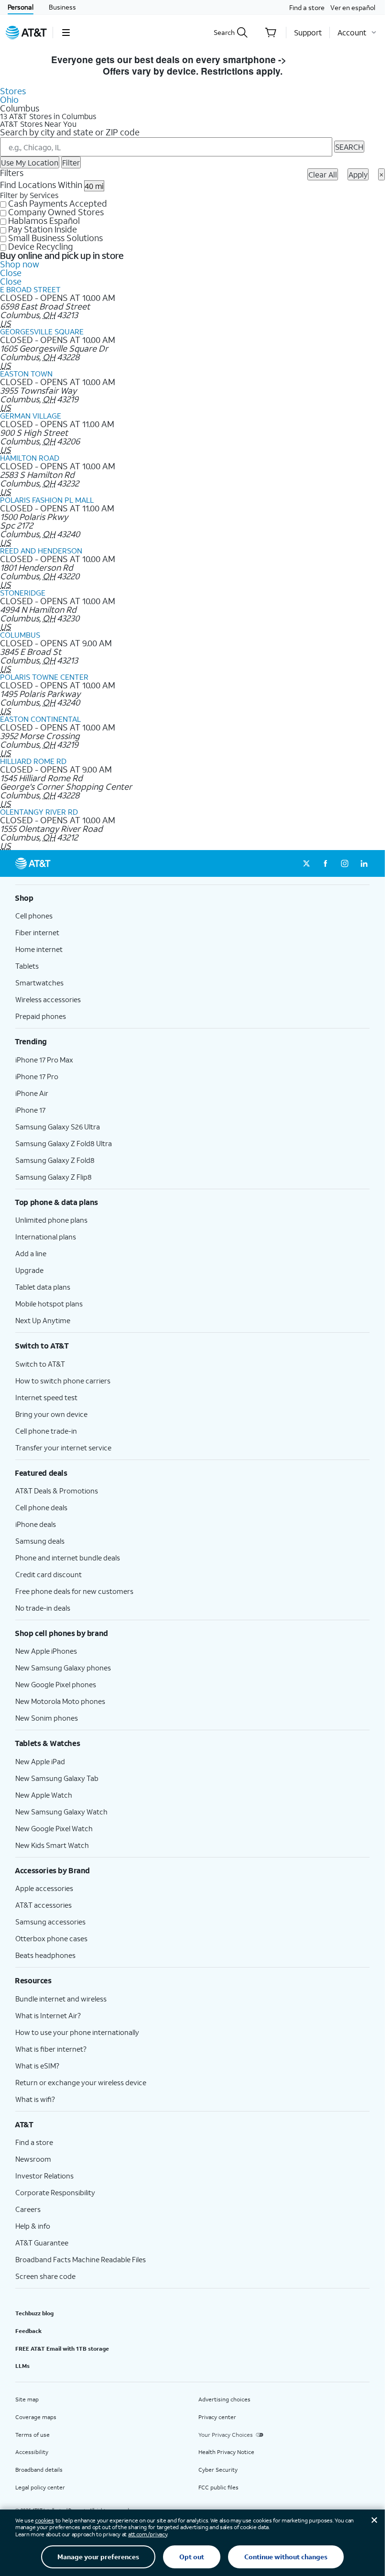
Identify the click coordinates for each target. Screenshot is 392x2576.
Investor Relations (44, 2176)
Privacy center (217, 2417)
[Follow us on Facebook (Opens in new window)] (326, 863)
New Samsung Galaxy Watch (61, 1812)
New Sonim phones (47, 1718)
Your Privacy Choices (226, 2435)
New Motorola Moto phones (60, 1701)
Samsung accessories (50, 1922)
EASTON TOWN (26, 373)
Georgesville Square (42, 331)
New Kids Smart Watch (52, 1845)
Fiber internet (37, 932)
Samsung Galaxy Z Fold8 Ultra (64, 1143)
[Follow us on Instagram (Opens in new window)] (345, 863)
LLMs (22, 2366)
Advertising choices (224, 2399)
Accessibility (32, 2452)
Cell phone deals (41, 1507)
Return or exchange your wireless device (81, 2082)
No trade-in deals (43, 1608)
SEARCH (349, 147)
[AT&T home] (26, 33)
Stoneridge (23, 592)
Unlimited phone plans (51, 1220)
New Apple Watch (44, 1795)
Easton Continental (40, 719)
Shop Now (311, 60)
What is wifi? (35, 2099)
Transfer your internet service (63, 1448)
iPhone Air (32, 1093)
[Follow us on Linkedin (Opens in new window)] (364, 863)
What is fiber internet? (51, 2049)
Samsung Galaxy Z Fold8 (55, 1160)
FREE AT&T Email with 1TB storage (62, 2349)
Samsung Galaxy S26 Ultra (58, 1127)
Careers (28, 2209)
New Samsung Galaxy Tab (57, 1778)
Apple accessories (44, 1888)
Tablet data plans (43, 1287)
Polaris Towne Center (44, 677)
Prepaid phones (41, 1016)
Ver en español (353, 7)
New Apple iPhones (46, 1651)
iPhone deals (36, 1524)
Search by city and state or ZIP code (70, 132)
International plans (46, 1237)
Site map (27, 2399)
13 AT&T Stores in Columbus (48, 116)
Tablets (27, 966)
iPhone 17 (30, 1110)
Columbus (20, 635)
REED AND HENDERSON (41, 550)
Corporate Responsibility (55, 2192)
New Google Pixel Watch (54, 1828)
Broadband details (39, 2470)
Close (11, 273)
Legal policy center (40, 2487)
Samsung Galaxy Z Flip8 (54, 1177)
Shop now (20, 264)
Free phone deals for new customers (74, 1591)
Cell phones (34, 916)
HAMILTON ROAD (30, 458)
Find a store (307, 7)
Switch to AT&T (40, 1364)
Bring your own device (51, 1414)
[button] (66, 33)
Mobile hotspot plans (49, 1304)
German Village (31, 415)
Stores (13, 91)
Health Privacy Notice (226, 2452)
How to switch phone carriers (63, 1381)
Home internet (39, 949)
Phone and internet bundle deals (68, 1558)
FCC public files (218, 2487)
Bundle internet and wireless (61, 1999)
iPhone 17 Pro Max (44, 1060)
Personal (21, 7)
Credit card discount (49, 1574)
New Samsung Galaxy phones (63, 1668)
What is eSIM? (37, 2066)
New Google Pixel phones (56, 1684)
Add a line (31, 1253)
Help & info (33, 2226)
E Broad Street (30, 289)
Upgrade (29, 1270)
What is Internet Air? (48, 2015)
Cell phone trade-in (46, 1431)
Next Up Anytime (43, 1320)
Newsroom (33, 2159)
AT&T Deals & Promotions (57, 1491)
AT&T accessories (44, 1905)
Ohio (9, 100)
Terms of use (33, 2435)
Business (62, 7)
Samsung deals (40, 1541)
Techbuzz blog (34, 2313)
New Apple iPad (40, 1761)
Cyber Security (218, 2470)
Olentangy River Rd (39, 812)
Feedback (28, 2331)
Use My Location (30, 162)
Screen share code (45, 2276)
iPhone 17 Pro (37, 1076)
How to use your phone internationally (77, 2032)
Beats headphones (45, 1955)
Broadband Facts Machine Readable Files (81, 2259)
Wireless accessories (48, 999)
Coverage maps (36, 2417)
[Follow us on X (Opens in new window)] (306, 863)
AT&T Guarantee (42, 2243)
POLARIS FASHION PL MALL (47, 500)
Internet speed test (46, 1397)
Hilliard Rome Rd (33, 761)
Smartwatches (39, 983)
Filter (71, 162)
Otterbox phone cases (51, 1938)
